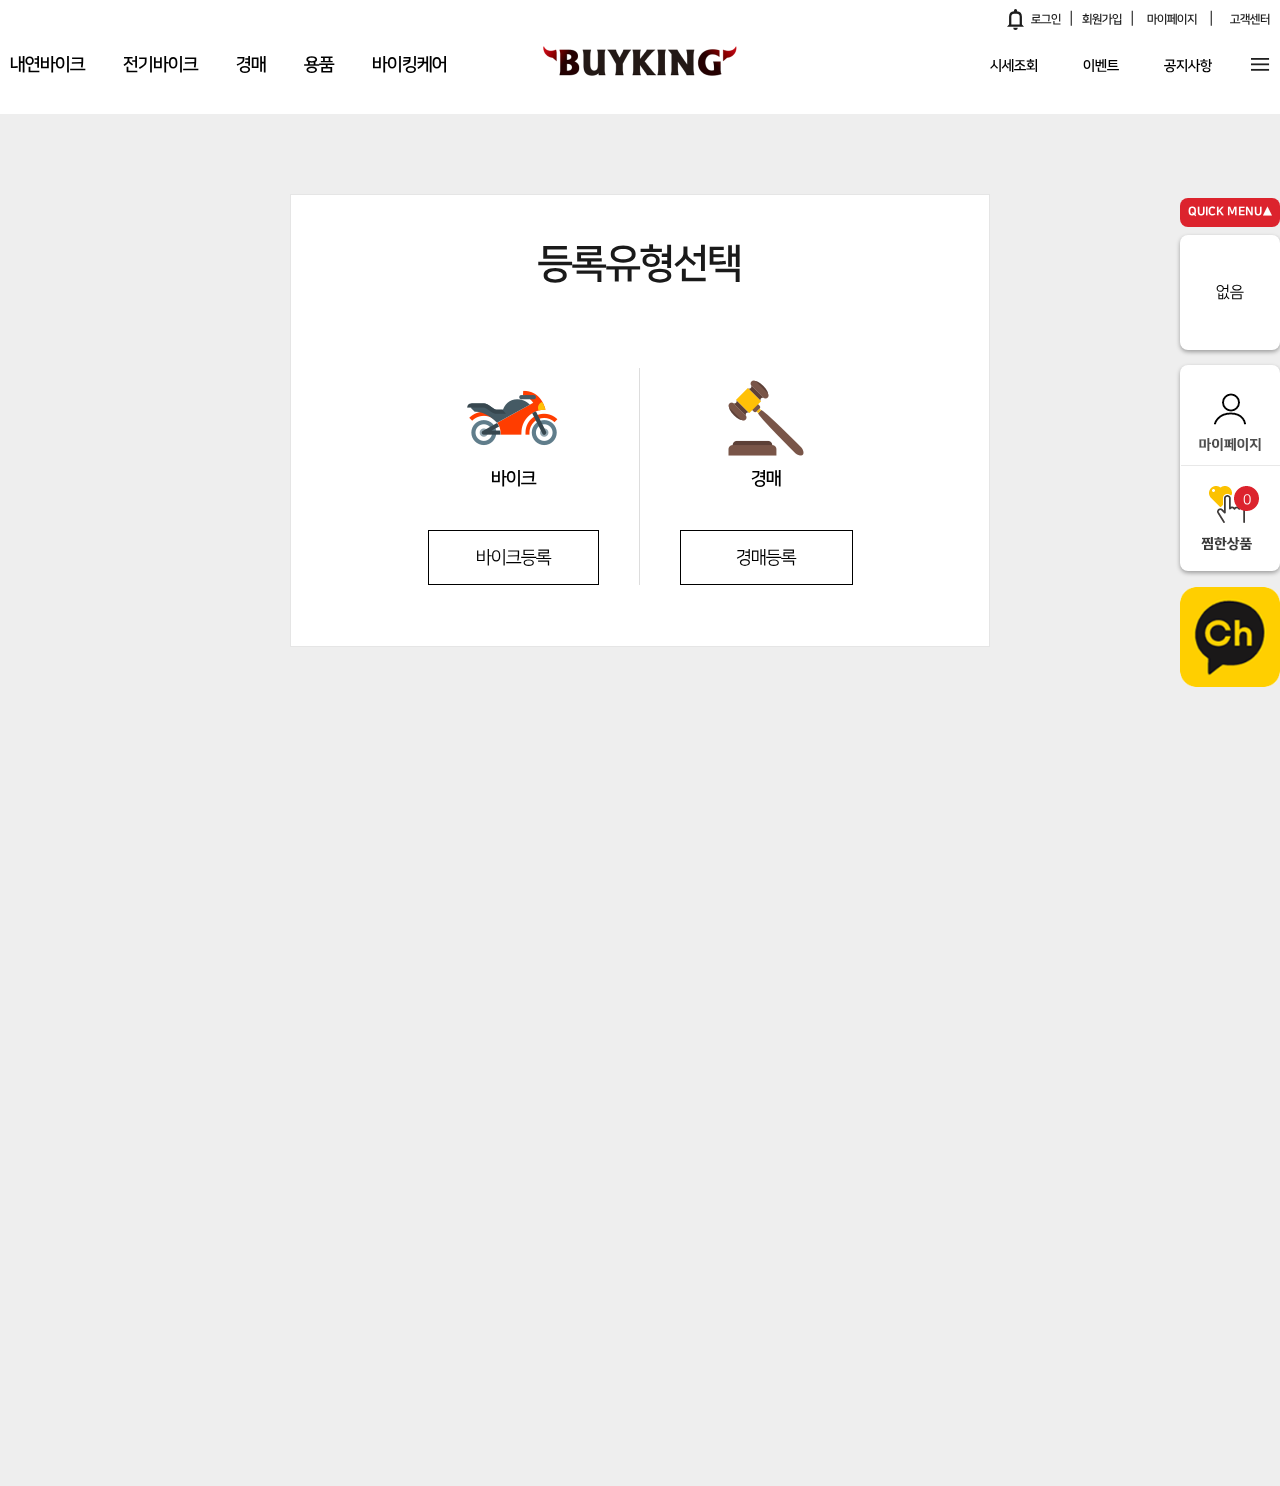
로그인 (1046, 19)
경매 (251, 65)
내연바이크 (47, 65)
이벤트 (1101, 67)
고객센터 (1250, 19)
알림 (1016, 19)
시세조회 (1014, 67)
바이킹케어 (409, 65)
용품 (319, 65)
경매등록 (766, 557)
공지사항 (1188, 67)
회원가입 (1102, 19)
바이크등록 (513, 557)
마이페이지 (1172, 19)
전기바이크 (160, 65)
